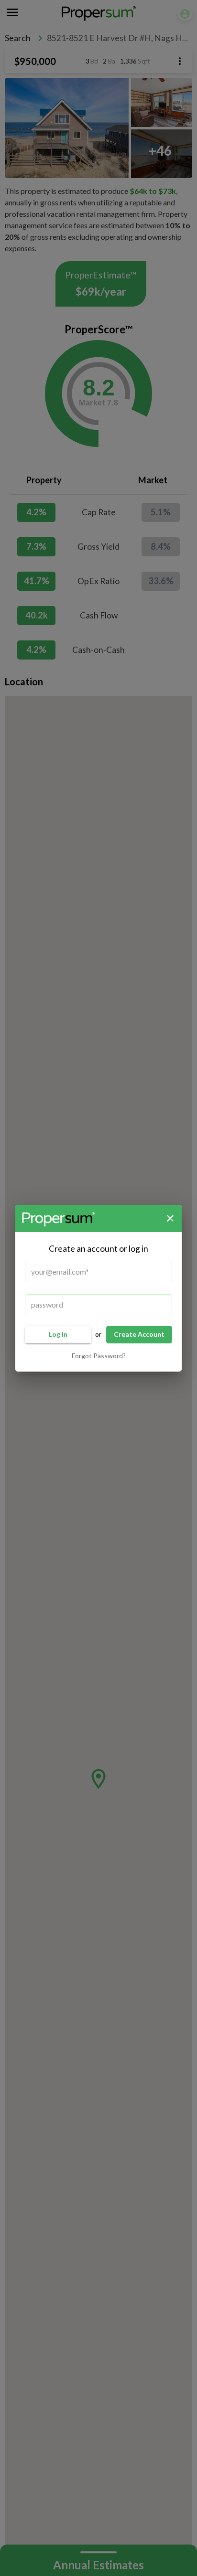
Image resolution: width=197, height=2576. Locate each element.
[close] (170, 1218)
